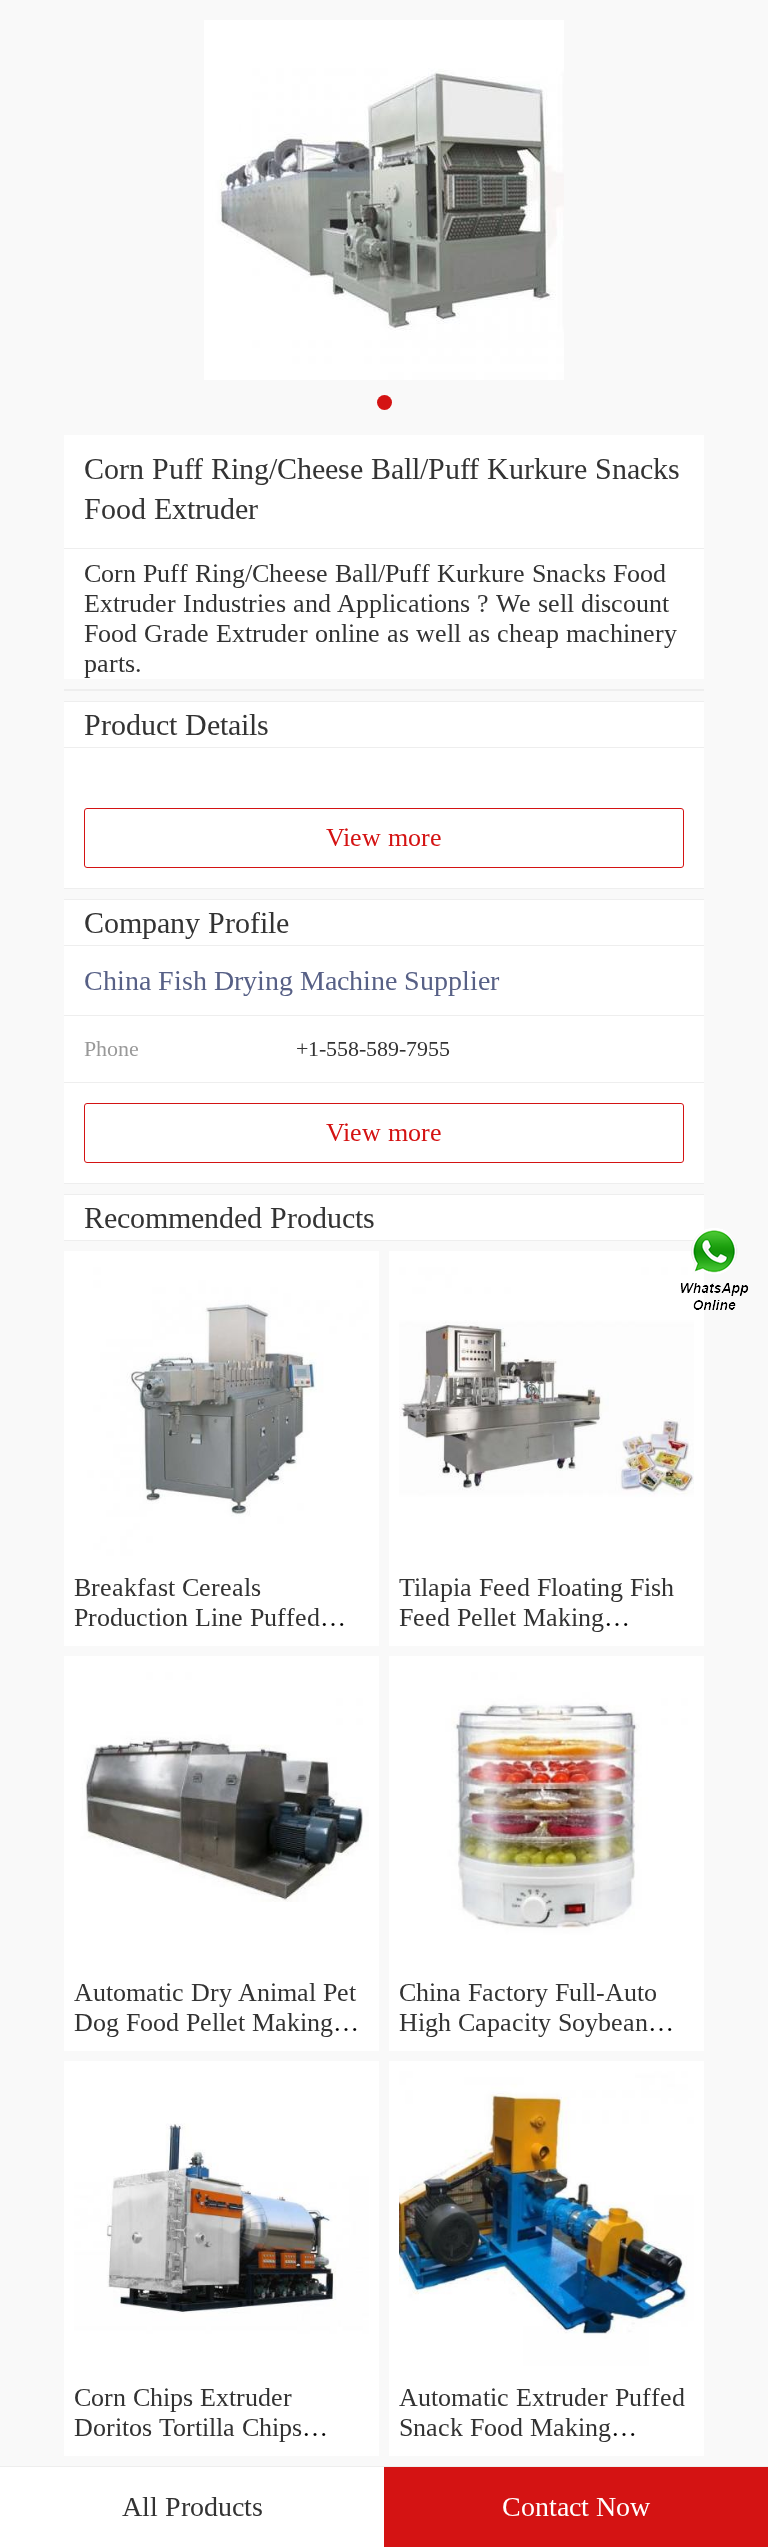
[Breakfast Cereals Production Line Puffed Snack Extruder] (221, 1557)
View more (384, 837)
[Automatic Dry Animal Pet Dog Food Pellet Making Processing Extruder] (221, 1962)
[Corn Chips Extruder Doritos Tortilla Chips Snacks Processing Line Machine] (221, 2367)
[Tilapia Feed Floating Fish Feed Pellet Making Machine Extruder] (546, 1557)
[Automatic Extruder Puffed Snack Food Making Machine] (546, 2367)
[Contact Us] (716, 1274)
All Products (192, 2506)
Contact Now (576, 2506)
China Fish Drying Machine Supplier (291, 980)
